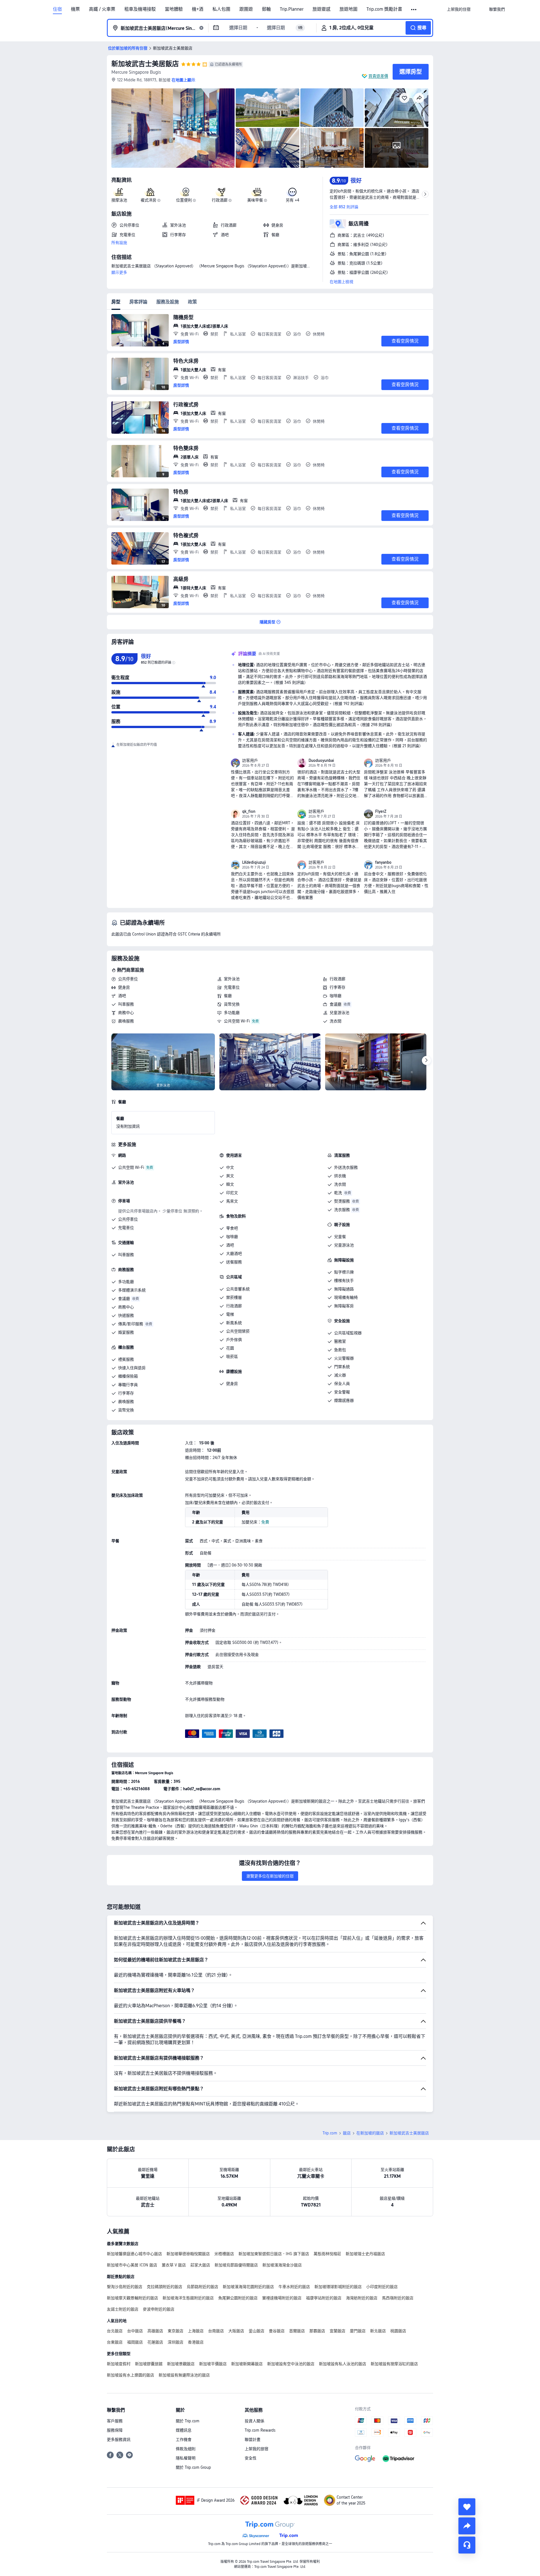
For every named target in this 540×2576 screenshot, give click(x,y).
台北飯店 (115, 2331)
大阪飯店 (236, 2331)
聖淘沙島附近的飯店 (125, 2287)
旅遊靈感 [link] (321, 9)
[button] (414, 10)
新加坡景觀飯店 (181, 2364)
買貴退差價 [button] (378, 76)
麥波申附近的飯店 (159, 2309)
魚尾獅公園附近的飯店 (238, 2298)
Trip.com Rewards (260, 2430)
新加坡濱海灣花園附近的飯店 (248, 2287)
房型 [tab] (116, 302)
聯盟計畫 (253, 2440)
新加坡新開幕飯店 (247, 2364)
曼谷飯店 (277, 2331)
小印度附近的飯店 (382, 2287)
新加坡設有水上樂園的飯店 (130, 2375)
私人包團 (221, 9)
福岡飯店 (135, 2342)
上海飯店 (196, 2331)
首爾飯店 (297, 2331)
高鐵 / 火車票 (102, 9)
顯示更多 (119, 272)
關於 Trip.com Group (193, 2467)
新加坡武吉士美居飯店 (145, 64)
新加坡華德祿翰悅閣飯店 (188, 2254)
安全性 (251, 2458)
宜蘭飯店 (337, 2331)
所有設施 (119, 243)
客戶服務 (115, 2421)
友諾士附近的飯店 (123, 2309)
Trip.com (330, 2133)
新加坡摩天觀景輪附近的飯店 (132, 2298)
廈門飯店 (358, 2331)
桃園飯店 (398, 2331)
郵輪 (266, 9)
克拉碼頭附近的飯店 (165, 2287)
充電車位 (232, 987)
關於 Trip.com (188, 2421)
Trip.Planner (292, 9)
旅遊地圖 (348, 9)
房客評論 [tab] (138, 302)
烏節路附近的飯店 (202, 2287)
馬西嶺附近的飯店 (398, 2298)
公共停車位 (128, 979)
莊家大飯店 (200, 2265)
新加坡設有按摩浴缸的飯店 (394, 2364)
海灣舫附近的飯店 (362, 2298)
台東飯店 (115, 2342)
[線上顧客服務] (467, 2545)
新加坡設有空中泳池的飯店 (291, 2364)
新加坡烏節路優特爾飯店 (236, 2265)
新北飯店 (378, 2331)
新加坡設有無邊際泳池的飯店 (184, 2375)
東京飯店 (175, 2331)
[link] (459, 9)
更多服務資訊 (119, 2440)
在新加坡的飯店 (370, 2133)
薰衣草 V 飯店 (174, 2265)
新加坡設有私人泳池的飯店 (343, 2364)
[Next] (426, 1060)
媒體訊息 (184, 2430)
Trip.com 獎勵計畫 (384, 9)
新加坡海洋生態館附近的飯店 (188, 2298)
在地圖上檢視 (341, 282)
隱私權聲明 (186, 2458)
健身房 (124, 987)
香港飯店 (196, 2342)
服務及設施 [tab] (168, 302)
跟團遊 (246, 9)
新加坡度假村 (119, 2364)
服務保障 (115, 2430)
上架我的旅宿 (256, 2449)
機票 (75, 9)
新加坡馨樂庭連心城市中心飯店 (134, 2254)
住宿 (57, 9)
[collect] (467, 2507)
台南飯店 (216, 2331)
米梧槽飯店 (224, 2254)
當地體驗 (174, 9)
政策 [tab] (192, 302)
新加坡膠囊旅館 (149, 2364)
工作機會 (184, 2440)
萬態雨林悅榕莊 (327, 2254)
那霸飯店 (317, 2331)
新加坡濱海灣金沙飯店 (282, 2265)
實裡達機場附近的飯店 (282, 2298)
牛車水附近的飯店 (294, 2287)
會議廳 (336, 1004)
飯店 (347, 2133)
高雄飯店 (155, 2331)
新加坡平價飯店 (213, 2364)
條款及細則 (186, 2449)
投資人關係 (255, 2421)
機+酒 (198, 9)
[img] (173, 128)
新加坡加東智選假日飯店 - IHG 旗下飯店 (274, 2254)
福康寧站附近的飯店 (324, 2298)
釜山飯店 (256, 2331)
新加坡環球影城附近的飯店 (338, 2287)
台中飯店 (135, 2331)
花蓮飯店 (155, 2342)
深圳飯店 (175, 2342)
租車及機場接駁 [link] (140, 9)
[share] (467, 2526)
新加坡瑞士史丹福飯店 (365, 2254)
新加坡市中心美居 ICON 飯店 (132, 2265)
